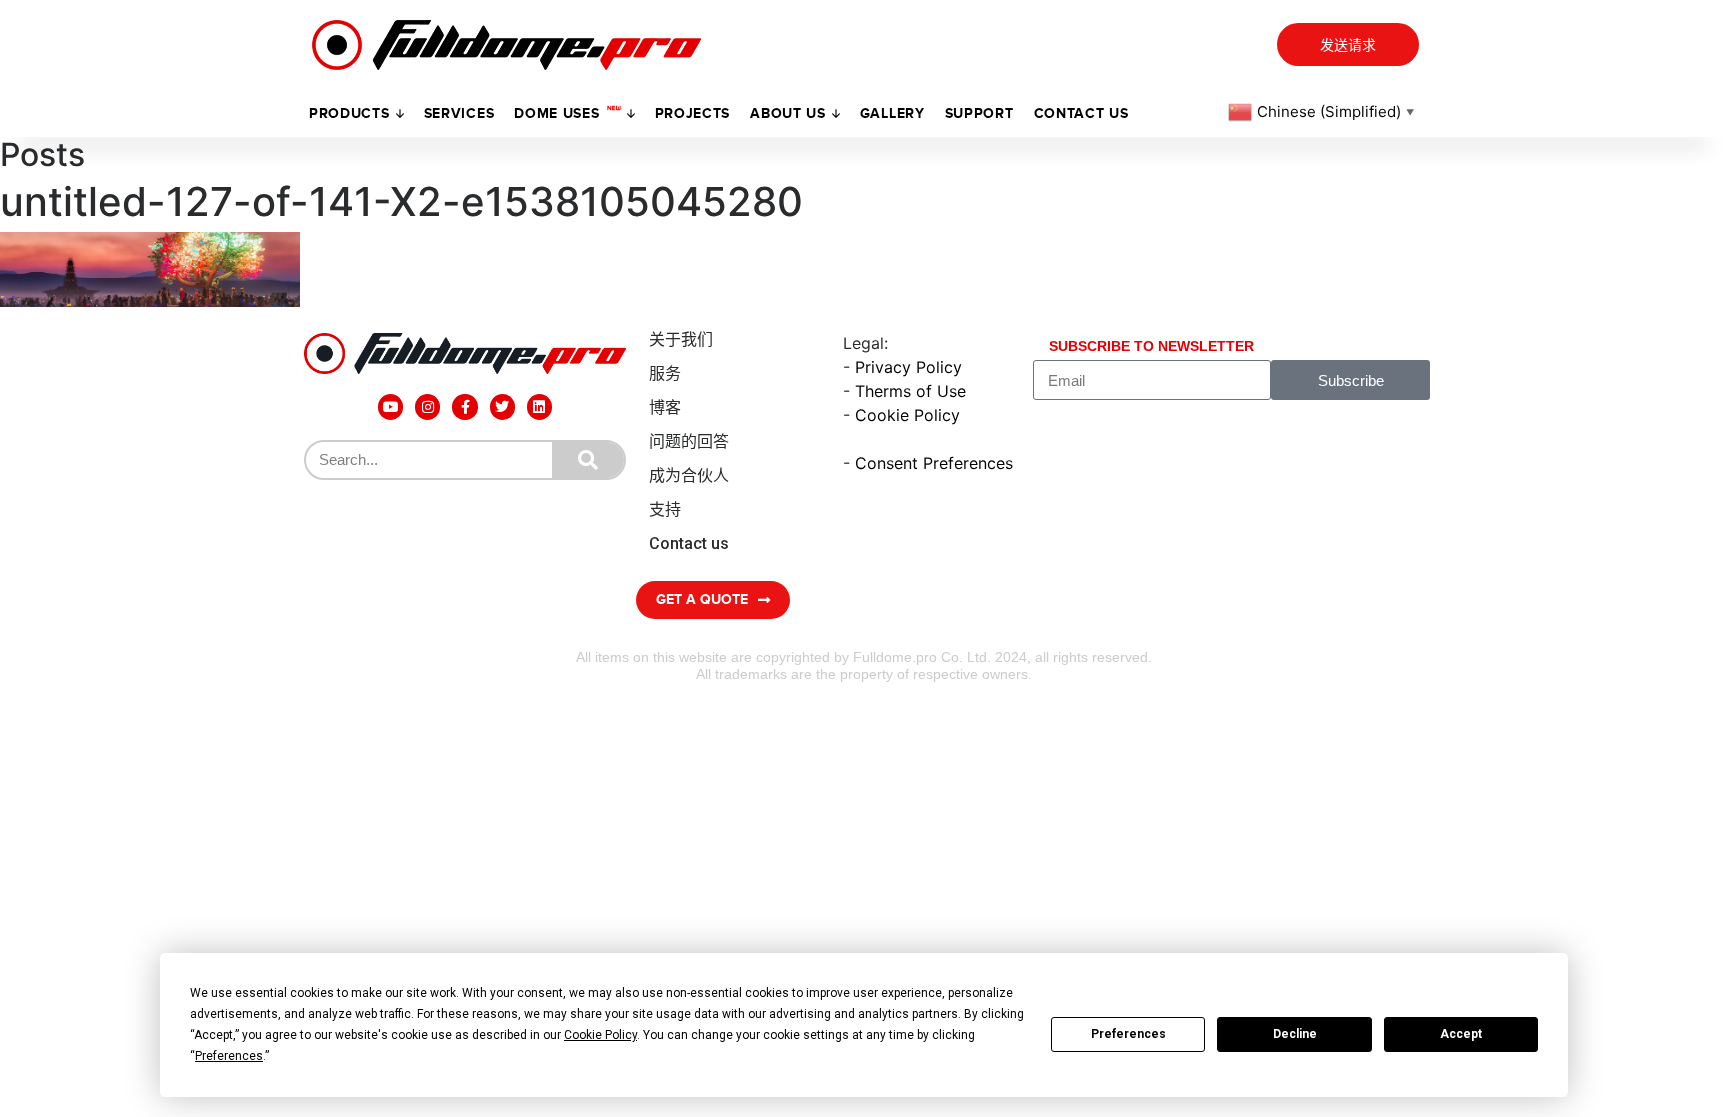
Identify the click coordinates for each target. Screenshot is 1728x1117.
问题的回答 (689, 441)
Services (459, 113)
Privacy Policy (908, 367)
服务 (665, 373)
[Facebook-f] (464, 406)
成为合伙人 (689, 475)
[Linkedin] (539, 406)
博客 (665, 407)
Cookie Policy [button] (600, 1035)
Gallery (892, 113)
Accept (1461, 1034)
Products (349, 113)
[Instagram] (427, 406)
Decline (1295, 1034)
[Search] (588, 460)
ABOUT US (788, 113)
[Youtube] (390, 406)
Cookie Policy (907, 415)
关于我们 (681, 339)
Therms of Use (910, 391)
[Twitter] (502, 406)
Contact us (1081, 113)
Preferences (1128, 1034)
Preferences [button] (229, 1056)
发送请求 (1348, 45)
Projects (693, 113)
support (979, 113)
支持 (665, 509)
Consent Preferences (934, 463)
